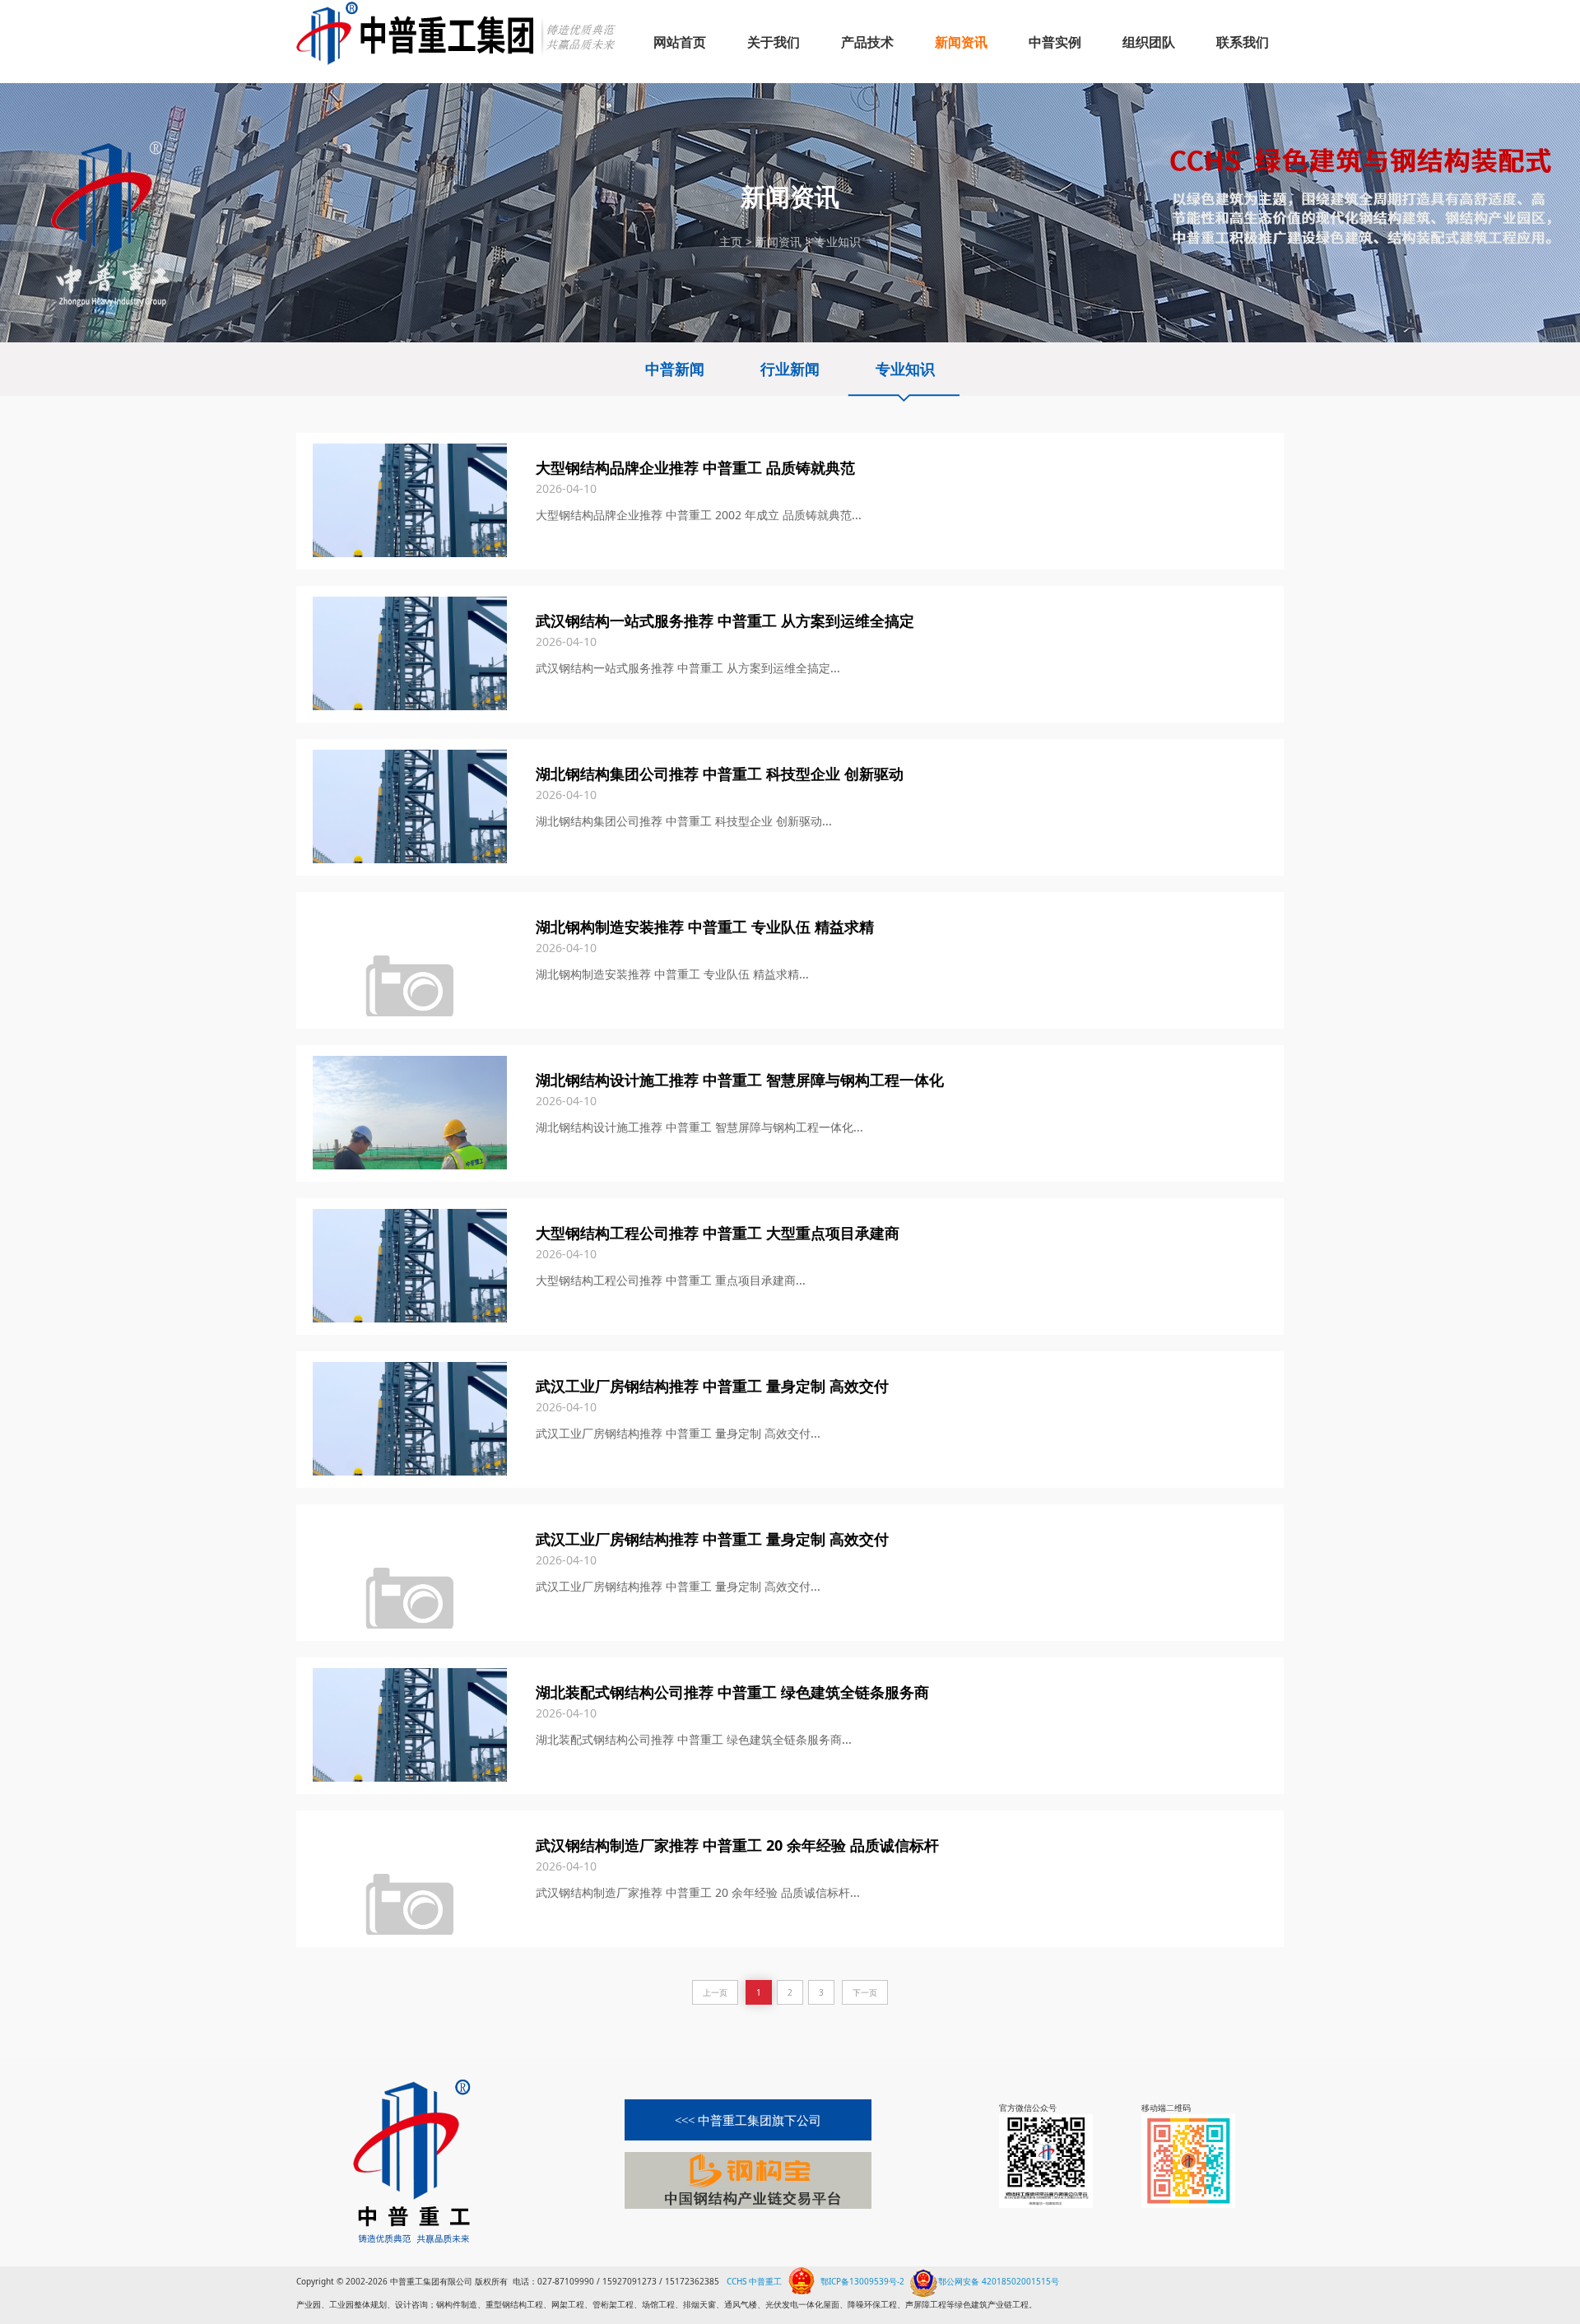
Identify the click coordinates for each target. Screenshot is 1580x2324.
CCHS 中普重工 (754, 2281)
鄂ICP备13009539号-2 (862, 2281)
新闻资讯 (778, 242)
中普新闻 (675, 369)
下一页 (865, 1992)
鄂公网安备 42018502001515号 (999, 2280)
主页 (731, 242)
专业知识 (838, 242)
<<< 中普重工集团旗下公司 (748, 2121)
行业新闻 (790, 369)
